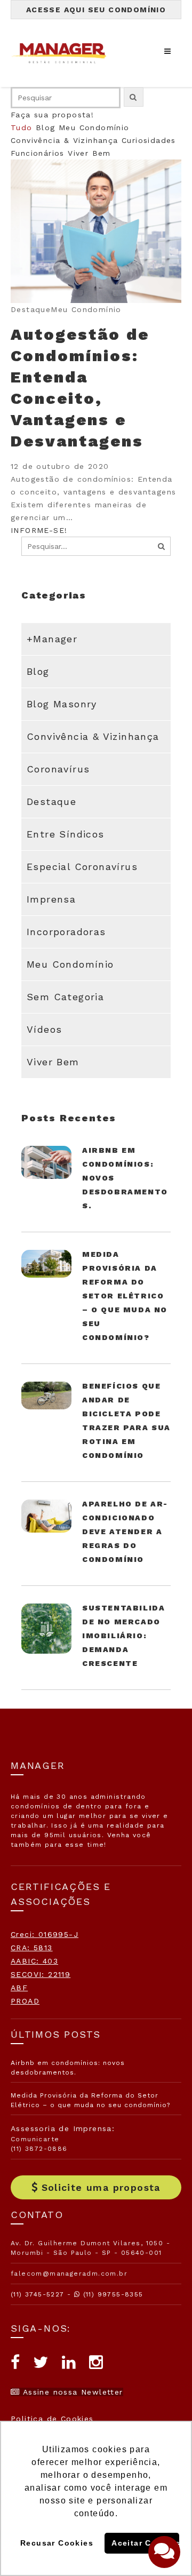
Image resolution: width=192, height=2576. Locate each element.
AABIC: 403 (34, 1961)
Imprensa (51, 899)
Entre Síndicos (66, 834)
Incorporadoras (66, 932)
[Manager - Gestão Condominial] (64, 53)
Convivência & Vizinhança (65, 140)
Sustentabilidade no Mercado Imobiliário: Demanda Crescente (123, 1636)
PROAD (25, 2001)
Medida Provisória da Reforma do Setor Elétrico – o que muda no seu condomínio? (125, 1296)
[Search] (162, 546)
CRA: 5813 (32, 1948)
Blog (46, 127)
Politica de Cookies (52, 2419)
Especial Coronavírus (82, 867)
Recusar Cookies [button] (57, 2543)
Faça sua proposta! (52, 115)
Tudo (22, 127)
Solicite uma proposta (101, 2187)
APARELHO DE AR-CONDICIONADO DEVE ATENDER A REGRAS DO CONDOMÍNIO (125, 1532)
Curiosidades (149, 140)
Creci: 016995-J (45, 1934)
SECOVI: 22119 (41, 1974)
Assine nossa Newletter (71, 2392)
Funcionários (38, 153)
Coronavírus (58, 769)
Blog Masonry (62, 704)
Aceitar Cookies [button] (145, 2543)
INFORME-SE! (39, 530)
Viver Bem (89, 153)
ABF (19, 1988)
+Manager (52, 639)
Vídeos (44, 1029)
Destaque (51, 801)
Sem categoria (65, 997)
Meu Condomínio (94, 127)
